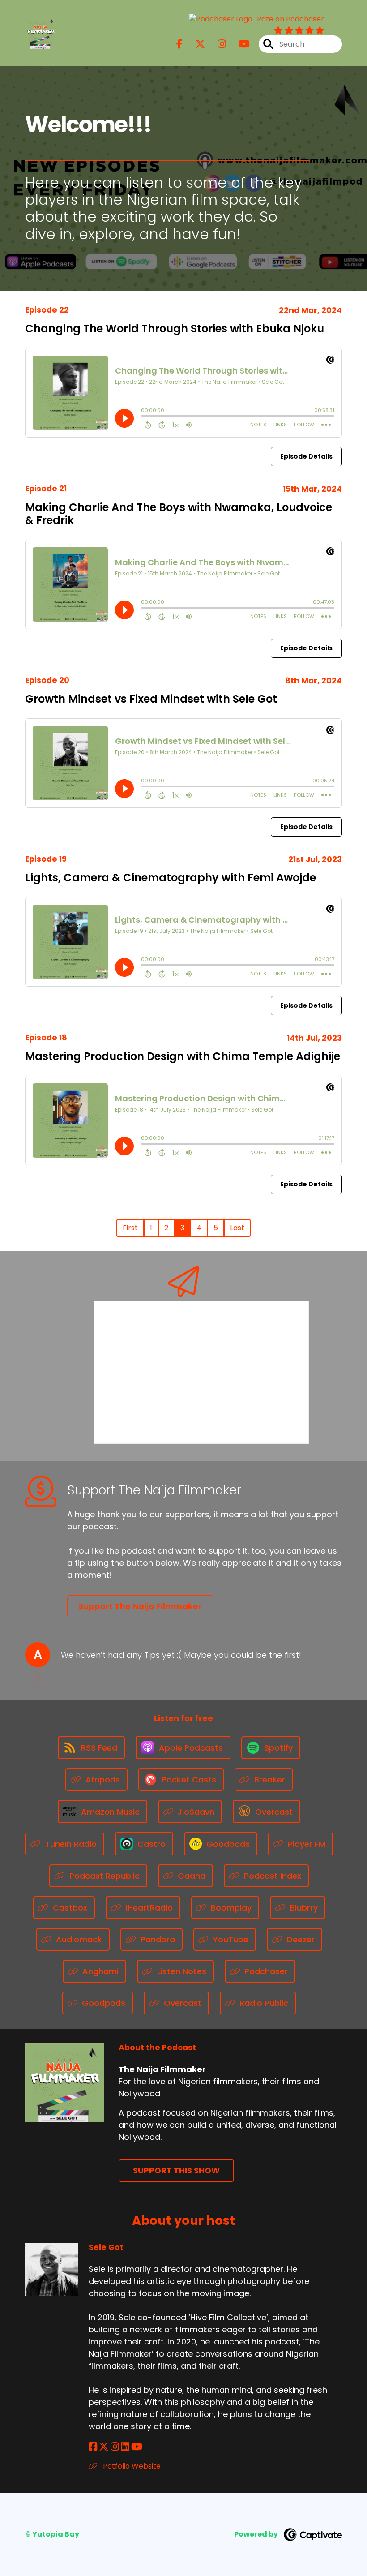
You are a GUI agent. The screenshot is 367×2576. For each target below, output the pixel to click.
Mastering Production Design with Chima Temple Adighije (183, 1056)
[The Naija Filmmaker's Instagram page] (216, 44)
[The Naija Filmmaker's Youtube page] (239, 44)
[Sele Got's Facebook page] (93, 2447)
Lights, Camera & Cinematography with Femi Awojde (171, 878)
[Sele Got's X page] (104, 2447)
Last (237, 1228)
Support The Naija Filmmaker (140, 1606)
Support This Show (176, 2170)
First (130, 1228)
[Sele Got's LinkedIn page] (125, 2447)
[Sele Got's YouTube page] (137, 2447)
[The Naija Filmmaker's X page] (195, 44)
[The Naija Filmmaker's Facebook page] (179, 44)
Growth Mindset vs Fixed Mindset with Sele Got (151, 699)
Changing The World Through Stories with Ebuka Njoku (175, 328)
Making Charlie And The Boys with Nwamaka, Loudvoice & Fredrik (179, 514)
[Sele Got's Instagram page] (115, 2447)
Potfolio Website (131, 2466)
